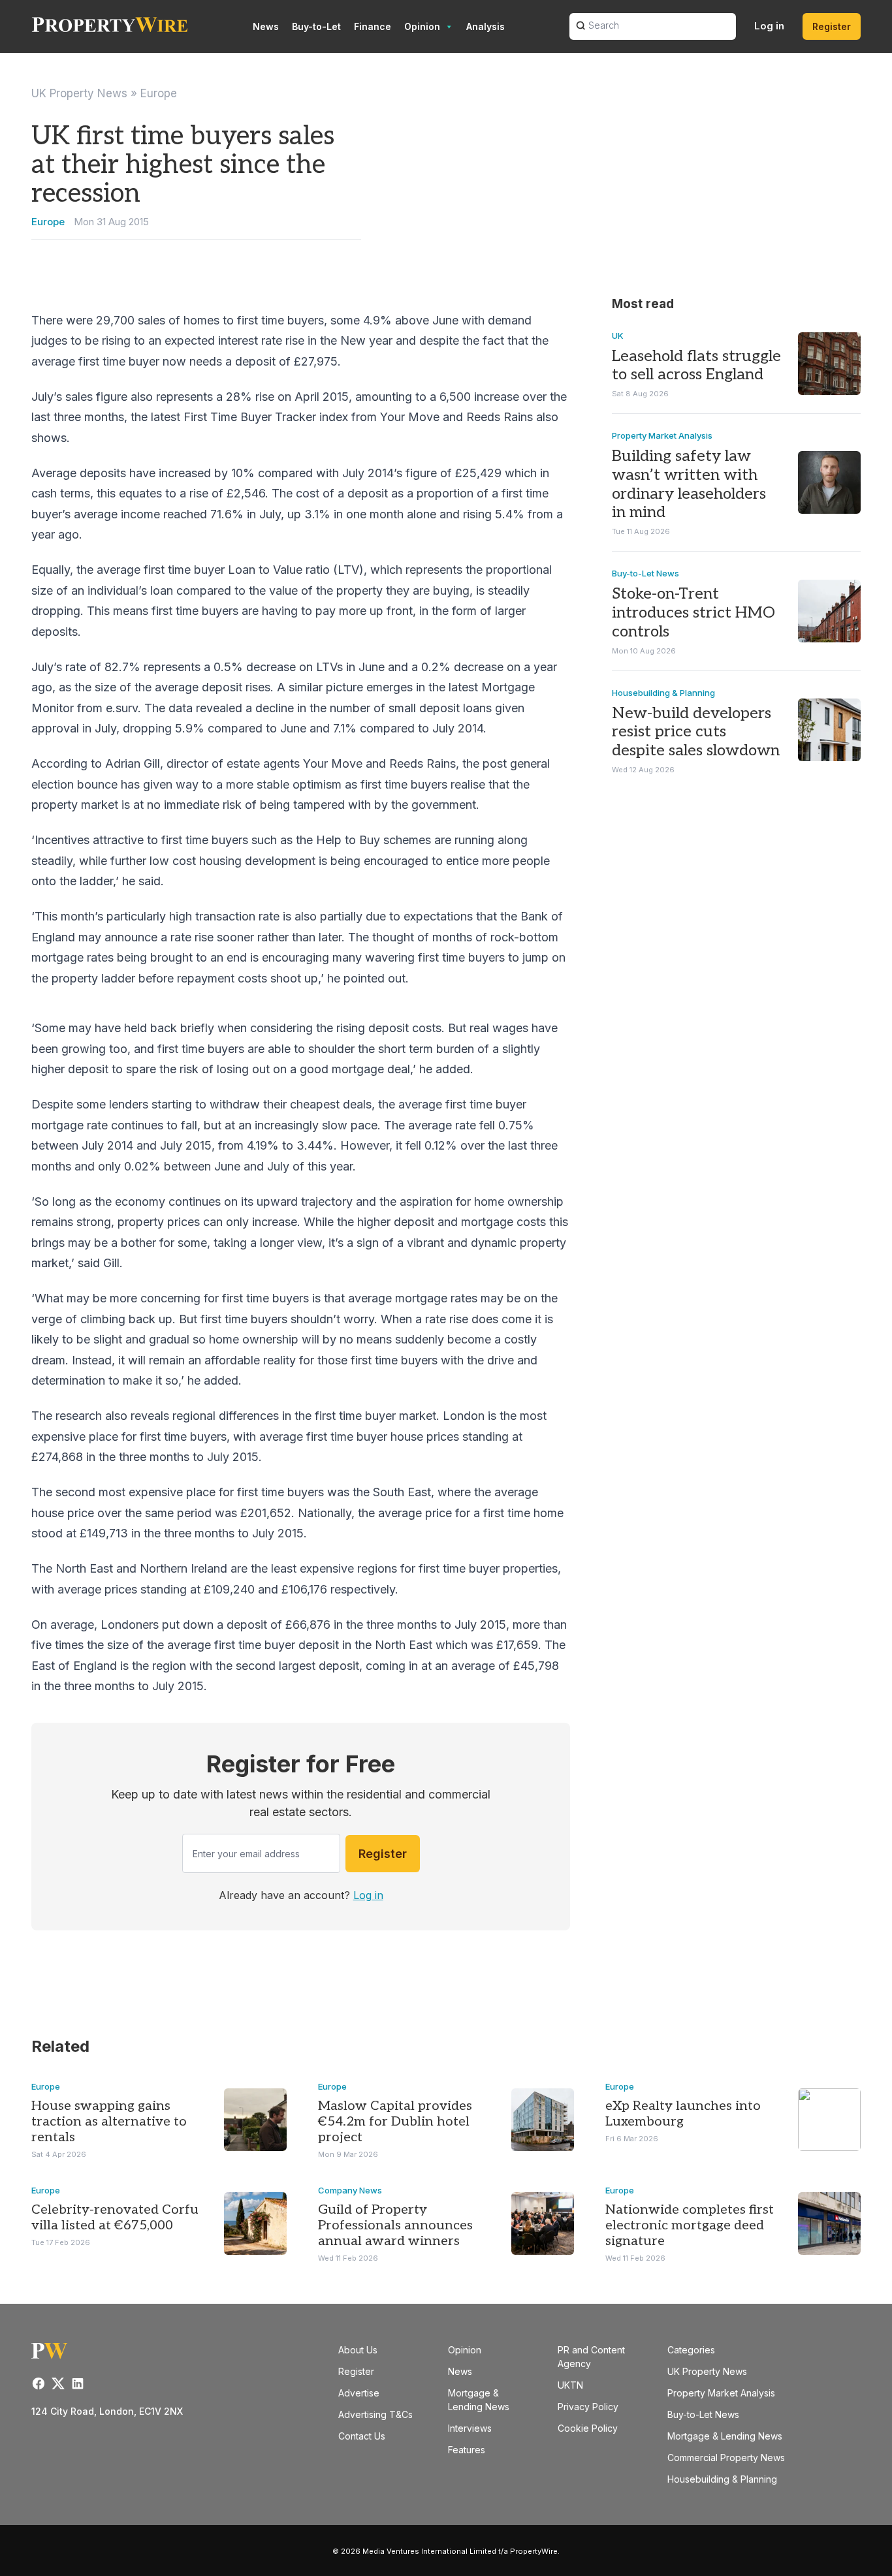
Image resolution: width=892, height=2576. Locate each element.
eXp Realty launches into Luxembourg (683, 2114)
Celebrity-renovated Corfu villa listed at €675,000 (115, 2218)
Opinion (422, 26)
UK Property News (79, 93)
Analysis (486, 26)
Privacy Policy (588, 2407)
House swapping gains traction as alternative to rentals (109, 2122)
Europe (159, 93)
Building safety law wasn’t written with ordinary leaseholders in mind (689, 484)
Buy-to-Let (316, 26)
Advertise (359, 2393)
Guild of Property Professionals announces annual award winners (395, 2225)
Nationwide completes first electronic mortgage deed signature (690, 2225)
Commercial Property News (726, 2458)
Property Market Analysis (662, 435)
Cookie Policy (588, 2428)
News (266, 26)
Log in (769, 26)
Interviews (470, 2428)
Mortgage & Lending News (725, 2436)
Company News (350, 2190)
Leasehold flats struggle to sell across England (696, 366)
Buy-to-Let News (645, 573)
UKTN (570, 2385)
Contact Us (362, 2436)
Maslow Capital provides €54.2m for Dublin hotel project (395, 2122)
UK (618, 336)
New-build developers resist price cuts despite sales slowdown (696, 732)
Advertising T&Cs (375, 2414)
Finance (373, 26)
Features (467, 2450)
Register (832, 26)
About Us (358, 2350)
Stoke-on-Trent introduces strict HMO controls (693, 613)
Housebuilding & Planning (663, 693)
